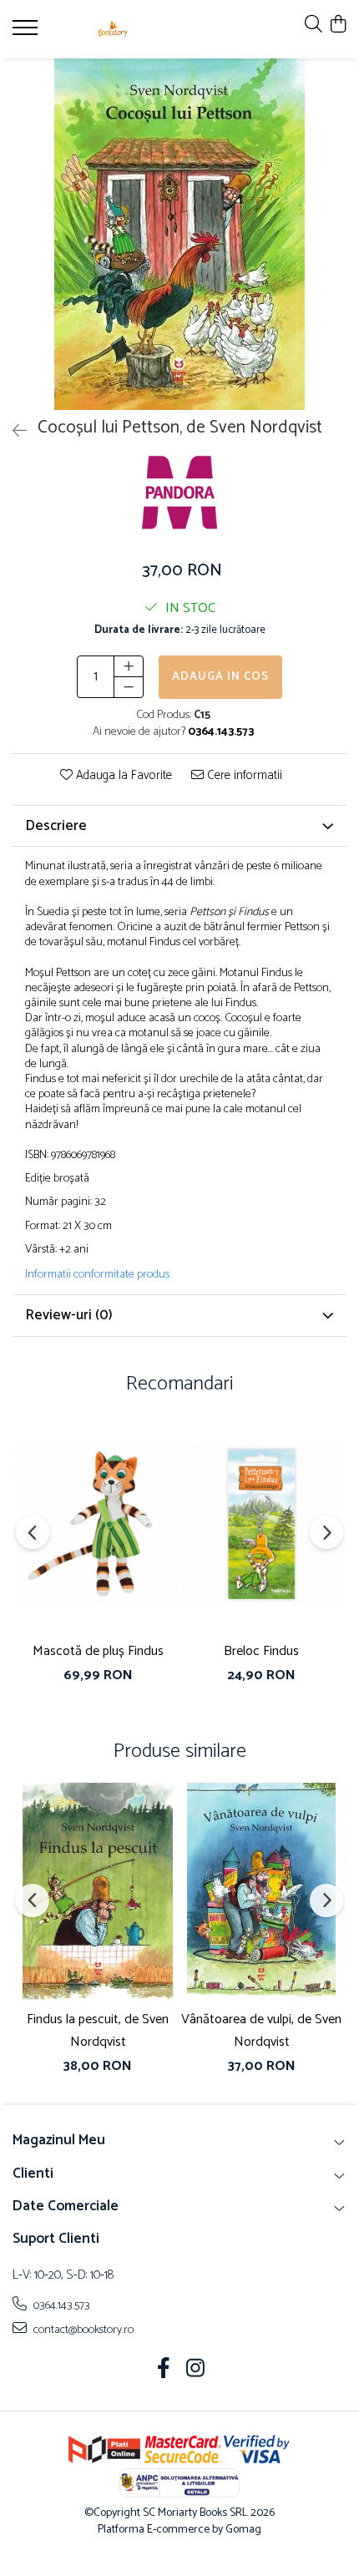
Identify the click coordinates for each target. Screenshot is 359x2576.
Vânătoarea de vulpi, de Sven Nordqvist (261, 2031)
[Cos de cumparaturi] (338, 25)
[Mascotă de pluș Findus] (98, 1523)
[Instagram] (196, 2371)
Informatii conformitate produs (97, 1275)
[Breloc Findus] (261, 1523)
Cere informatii (243, 776)
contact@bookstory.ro (82, 2330)
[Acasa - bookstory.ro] (113, 29)
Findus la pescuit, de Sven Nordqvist (98, 2031)
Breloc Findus (261, 1651)
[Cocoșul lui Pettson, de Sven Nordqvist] (179, 234)
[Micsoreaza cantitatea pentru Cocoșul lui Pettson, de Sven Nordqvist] (129, 687)
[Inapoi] (13, 432)
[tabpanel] (179, 234)
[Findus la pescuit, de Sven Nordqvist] (98, 1891)
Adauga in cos (220, 677)
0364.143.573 (61, 2305)
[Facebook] (164, 2371)
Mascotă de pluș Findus (98, 1651)
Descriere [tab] (56, 826)
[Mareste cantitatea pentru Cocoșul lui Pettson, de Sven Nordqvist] (129, 666)
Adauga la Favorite (122, 776)
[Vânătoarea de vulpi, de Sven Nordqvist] (261, 1891)
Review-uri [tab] (69, 1315)
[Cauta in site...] (313, 25)
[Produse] (27, 33)
